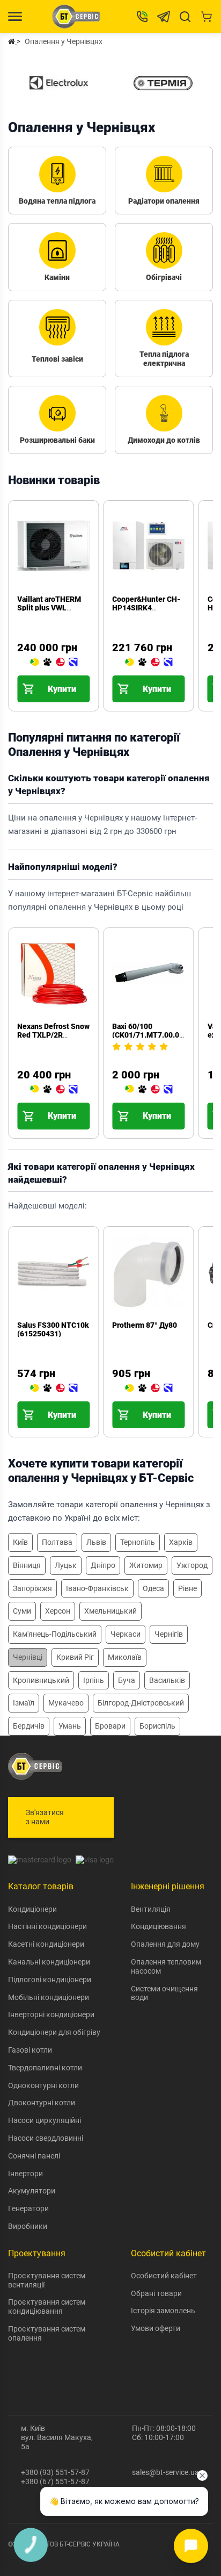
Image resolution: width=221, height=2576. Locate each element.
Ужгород (192, 1565)
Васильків (167, 1680)
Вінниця (27, 1565)
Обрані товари (156, 2293)
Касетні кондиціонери (46, 1944)
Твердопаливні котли (45, 2068)
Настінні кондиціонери (47, 1926)
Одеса (153, 1588)
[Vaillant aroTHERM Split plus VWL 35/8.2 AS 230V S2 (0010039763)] (54, 663)
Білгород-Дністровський (141, 1703)
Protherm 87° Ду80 (145, 1325)
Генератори (28, 2208)
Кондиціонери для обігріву (54, 2032)
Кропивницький (41, 1680)
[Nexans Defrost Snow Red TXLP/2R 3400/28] (54, 1090)
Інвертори (25, 2174)
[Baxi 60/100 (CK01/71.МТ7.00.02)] (149, 1090)
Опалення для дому (165, 1944)
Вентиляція (151, 1909)
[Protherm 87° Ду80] (149, 1388)
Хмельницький (110, 1611)
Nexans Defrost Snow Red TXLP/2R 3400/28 (53, 1035)
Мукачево (66, 1703)
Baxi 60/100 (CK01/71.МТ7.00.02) (149, 1031)
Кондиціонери (32, 1909)
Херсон (58, 1611)
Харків (181, 1542)
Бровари (110, 1726)
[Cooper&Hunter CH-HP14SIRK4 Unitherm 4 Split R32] (149, 663)
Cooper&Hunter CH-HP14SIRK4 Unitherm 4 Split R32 (147, 608)
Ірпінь (94, 1680)
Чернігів (169, 1634)
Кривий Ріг (75, 1657)
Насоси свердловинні (46, 2138)
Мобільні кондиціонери (49, 1997)
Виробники (28, 2226)
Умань (70, 1726)
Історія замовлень (163, 2311)
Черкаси (126, 1634)
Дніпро (103, 1565)
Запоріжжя (32, 1588)
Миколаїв (125, 1657)
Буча (127, 1680)
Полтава (57, 1542)
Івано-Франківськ (97, 1588)
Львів (96, 1542)
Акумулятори (32, 2191)
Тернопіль (138, 1542)
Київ (20, 1542)
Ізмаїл (24, 1703)
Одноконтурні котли (43, 2085)
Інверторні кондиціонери (51, 2014)
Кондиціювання (159, 1926)
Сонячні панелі (34, 2156)
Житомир (146, 1565)
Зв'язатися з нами (45, 1817)
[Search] (185, 17)
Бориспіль (157, 1726)
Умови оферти (156, 2328)
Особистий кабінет (164, 2276)
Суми (22, 1611)
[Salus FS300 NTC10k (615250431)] (54, 1388)
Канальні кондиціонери (49, 1962)
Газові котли (30, 2050)
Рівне (187, 1588)
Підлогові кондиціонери (50, 1980)
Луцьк (66, 1565)
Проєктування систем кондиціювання (47, 2307)
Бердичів (29, 1726)
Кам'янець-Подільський (55, 1634)
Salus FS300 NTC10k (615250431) (53, 1329)
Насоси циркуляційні (45, 2120)
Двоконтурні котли (42, 2103)
